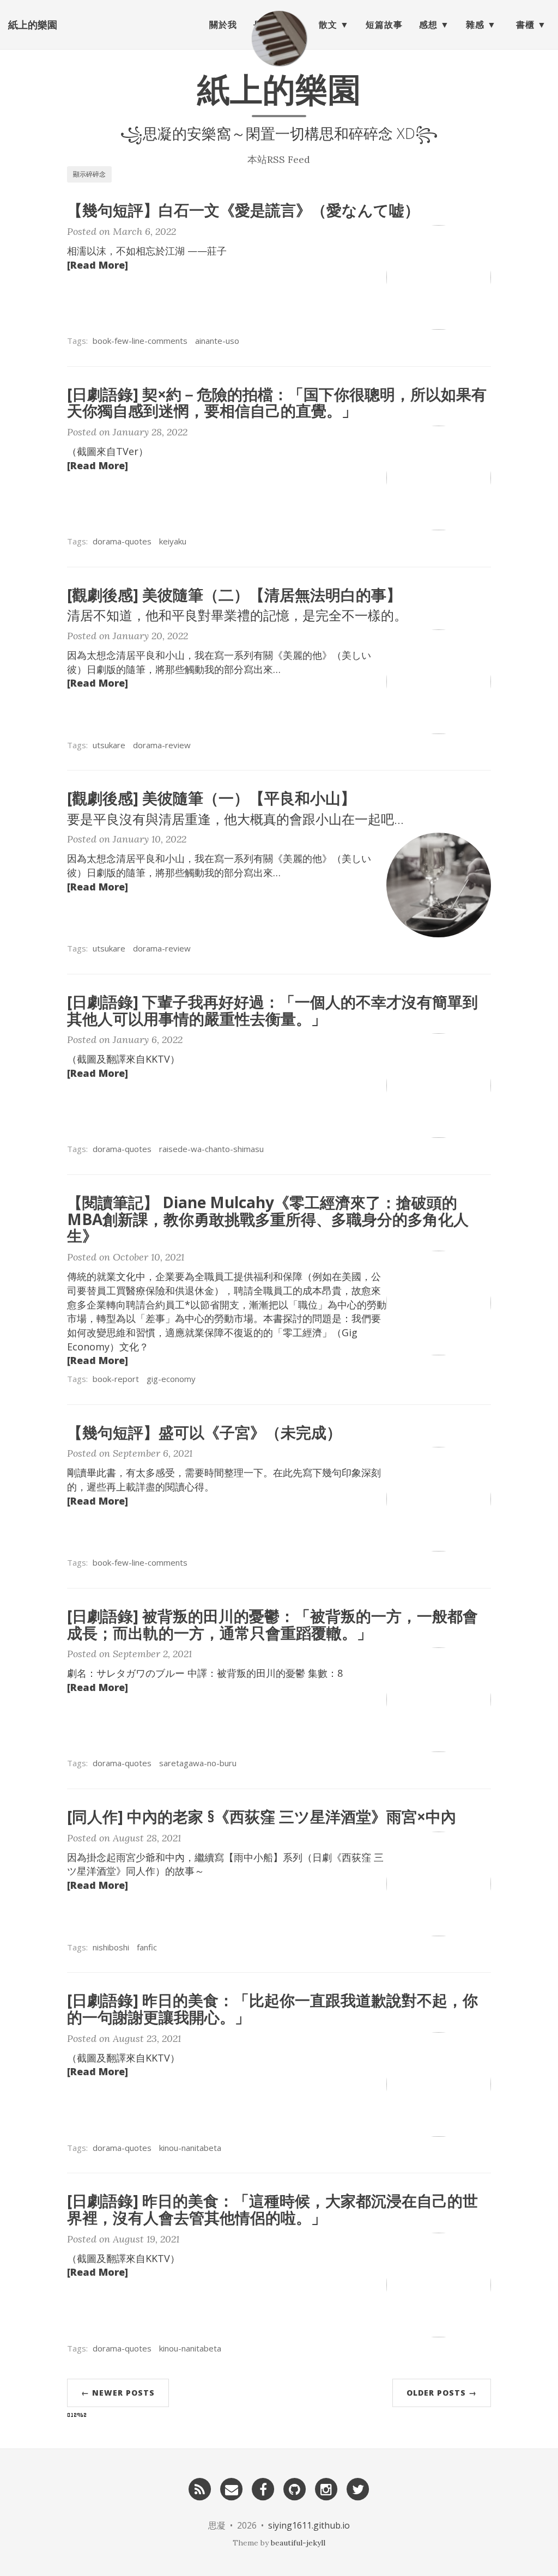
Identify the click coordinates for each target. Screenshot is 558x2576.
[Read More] (98, 265)
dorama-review (162, 745)
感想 (428, 25)
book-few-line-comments (140, 341)
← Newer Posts (118, 2393)
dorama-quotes (122, 541)
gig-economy (171, 1379)
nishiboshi (111, 1947)
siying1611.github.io (309, 2525)
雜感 (475, 25)
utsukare (109, 745)
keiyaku (173, 541)
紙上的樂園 (33, 25)
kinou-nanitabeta (190, 2148)
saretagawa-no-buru (198, 1763)
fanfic (147, 1947)
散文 (328, 25)
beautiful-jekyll (298, 2543)
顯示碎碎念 (89, 174)
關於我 (223, 25)
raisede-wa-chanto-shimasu (211, 1149)
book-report (116, 1379)
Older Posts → (442, 2393)
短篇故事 (384, 25)
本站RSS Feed (279, 159)
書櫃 (525, 25)
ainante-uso (217, 341)
